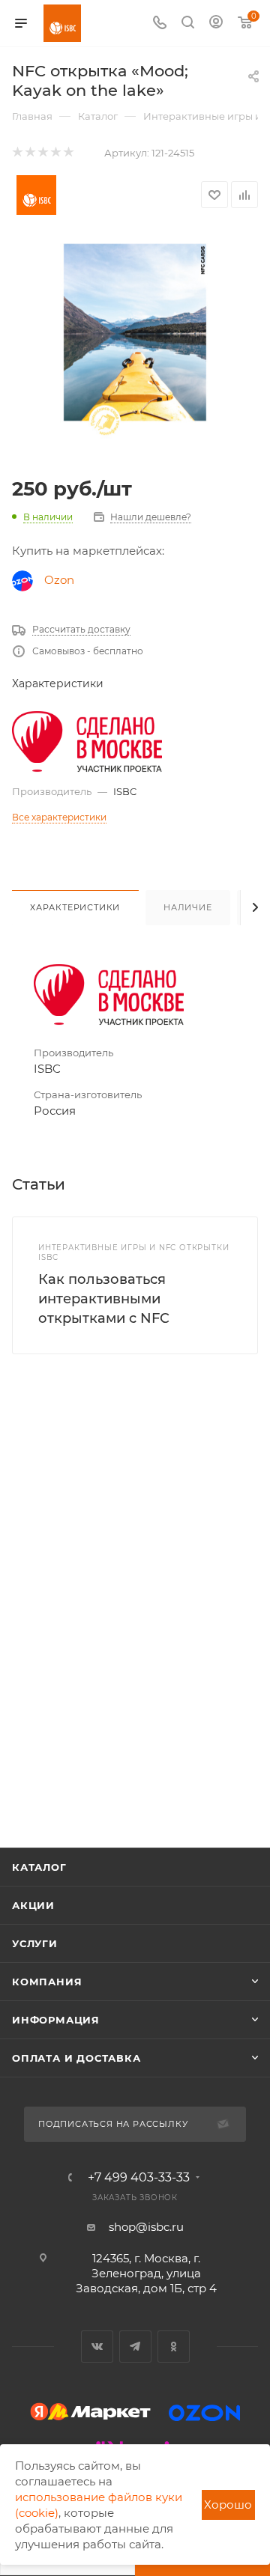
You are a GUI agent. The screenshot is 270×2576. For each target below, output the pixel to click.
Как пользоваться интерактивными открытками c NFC (104, 1299)
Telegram (135, 2347)
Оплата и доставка (76, 2058)
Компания (47, 1982)
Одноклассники (174, 2347)
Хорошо (228, 2505)
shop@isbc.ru (146, 2227)
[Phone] (160, 24)
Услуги (35, 1943)
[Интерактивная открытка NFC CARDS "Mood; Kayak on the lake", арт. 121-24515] (135, 350)
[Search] (188, 24)
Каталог (39, 1867)
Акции (33, 1905)
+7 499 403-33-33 (139, 2178)
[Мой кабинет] (216, 24)
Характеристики (75, 907)
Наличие (188, 907)
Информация (56, 2020)
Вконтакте (97, 2347)
